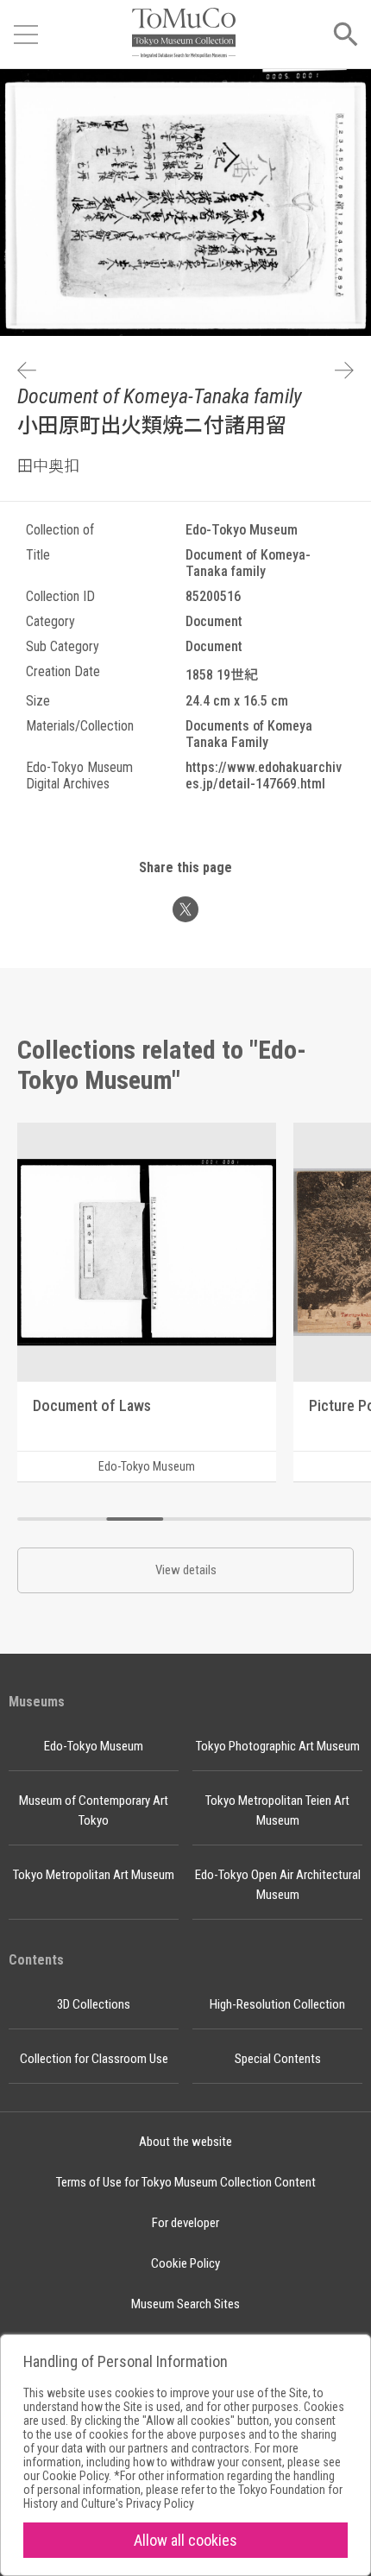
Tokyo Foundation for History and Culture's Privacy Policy (183, 2497)
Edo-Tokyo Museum (94, 1746)
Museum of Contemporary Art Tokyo (94, 1810)
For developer (185, 2223)
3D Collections (94, 2004)
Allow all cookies (185, 2540)
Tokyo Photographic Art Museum (278, 1746)
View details (186, 1570)
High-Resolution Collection (277, 2004)
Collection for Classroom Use (94, 2059)
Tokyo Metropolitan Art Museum (94, 1875)
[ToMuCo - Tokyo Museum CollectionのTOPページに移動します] (184, 34)
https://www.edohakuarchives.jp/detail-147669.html (264, 775)
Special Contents (278, 2059)
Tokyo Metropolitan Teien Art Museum (277, 1810)
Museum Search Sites (185, 2304)
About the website (185, 2142)
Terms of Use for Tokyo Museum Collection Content (186, 2182)
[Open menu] (26, 35)
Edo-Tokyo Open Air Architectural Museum (278, 1885)
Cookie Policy (185, 2263)
